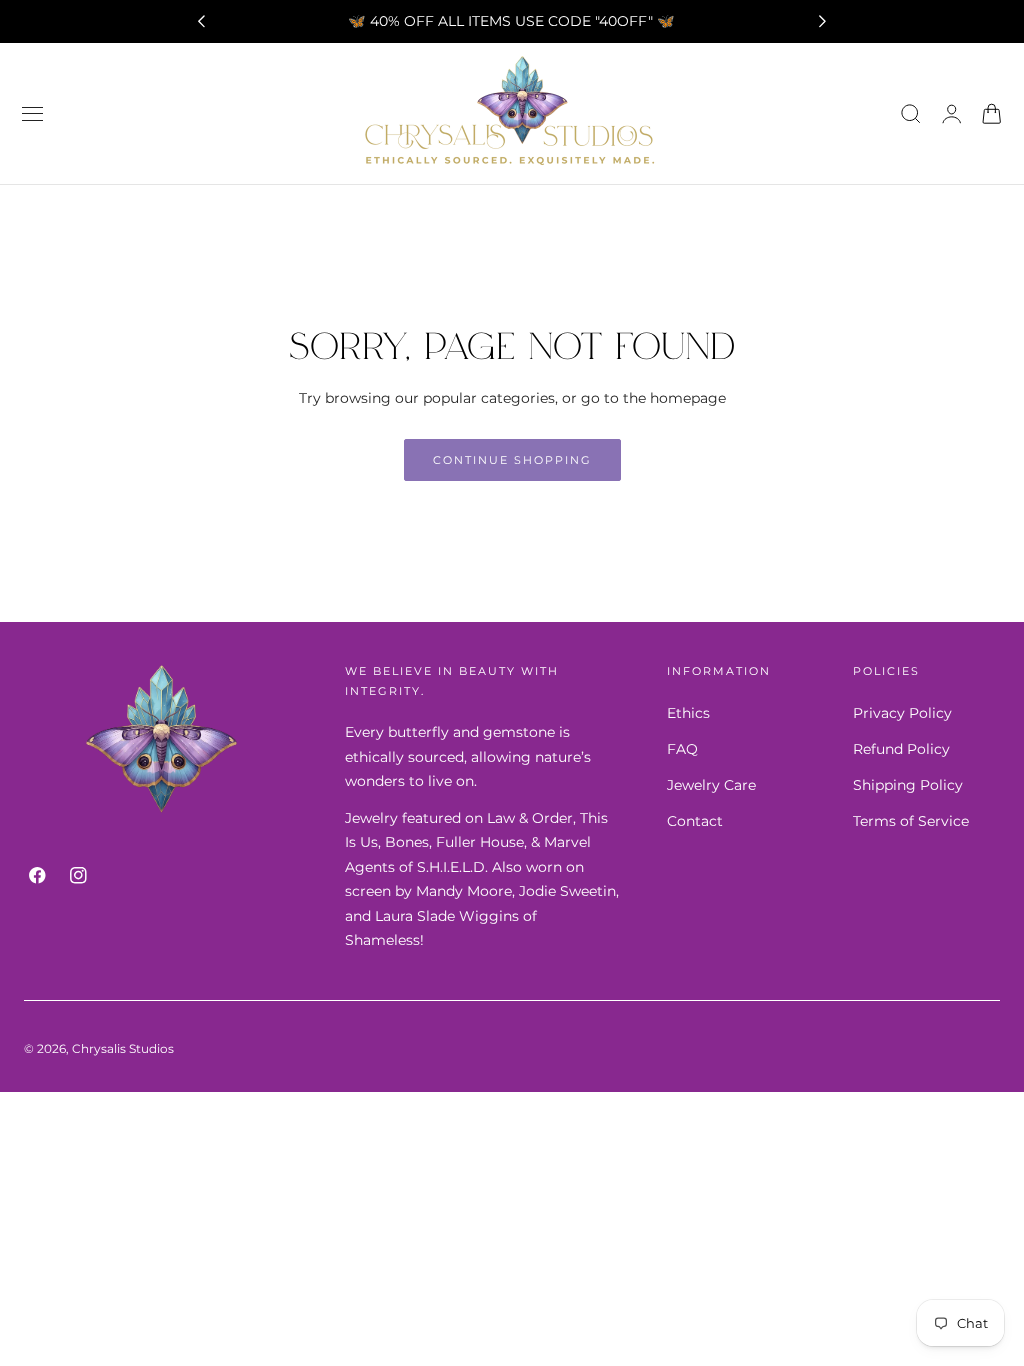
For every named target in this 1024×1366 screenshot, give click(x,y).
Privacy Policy (902, 713)
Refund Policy (901, 749)
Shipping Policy (908, 785)
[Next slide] (823, 22)
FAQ (682, 749)
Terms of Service (911, 821)
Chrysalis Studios (123, 1048)
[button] (33, 114)
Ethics (688, 713)
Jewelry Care (711, 785)
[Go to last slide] (201, 22)
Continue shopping (512, 460)
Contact (695, 821)
